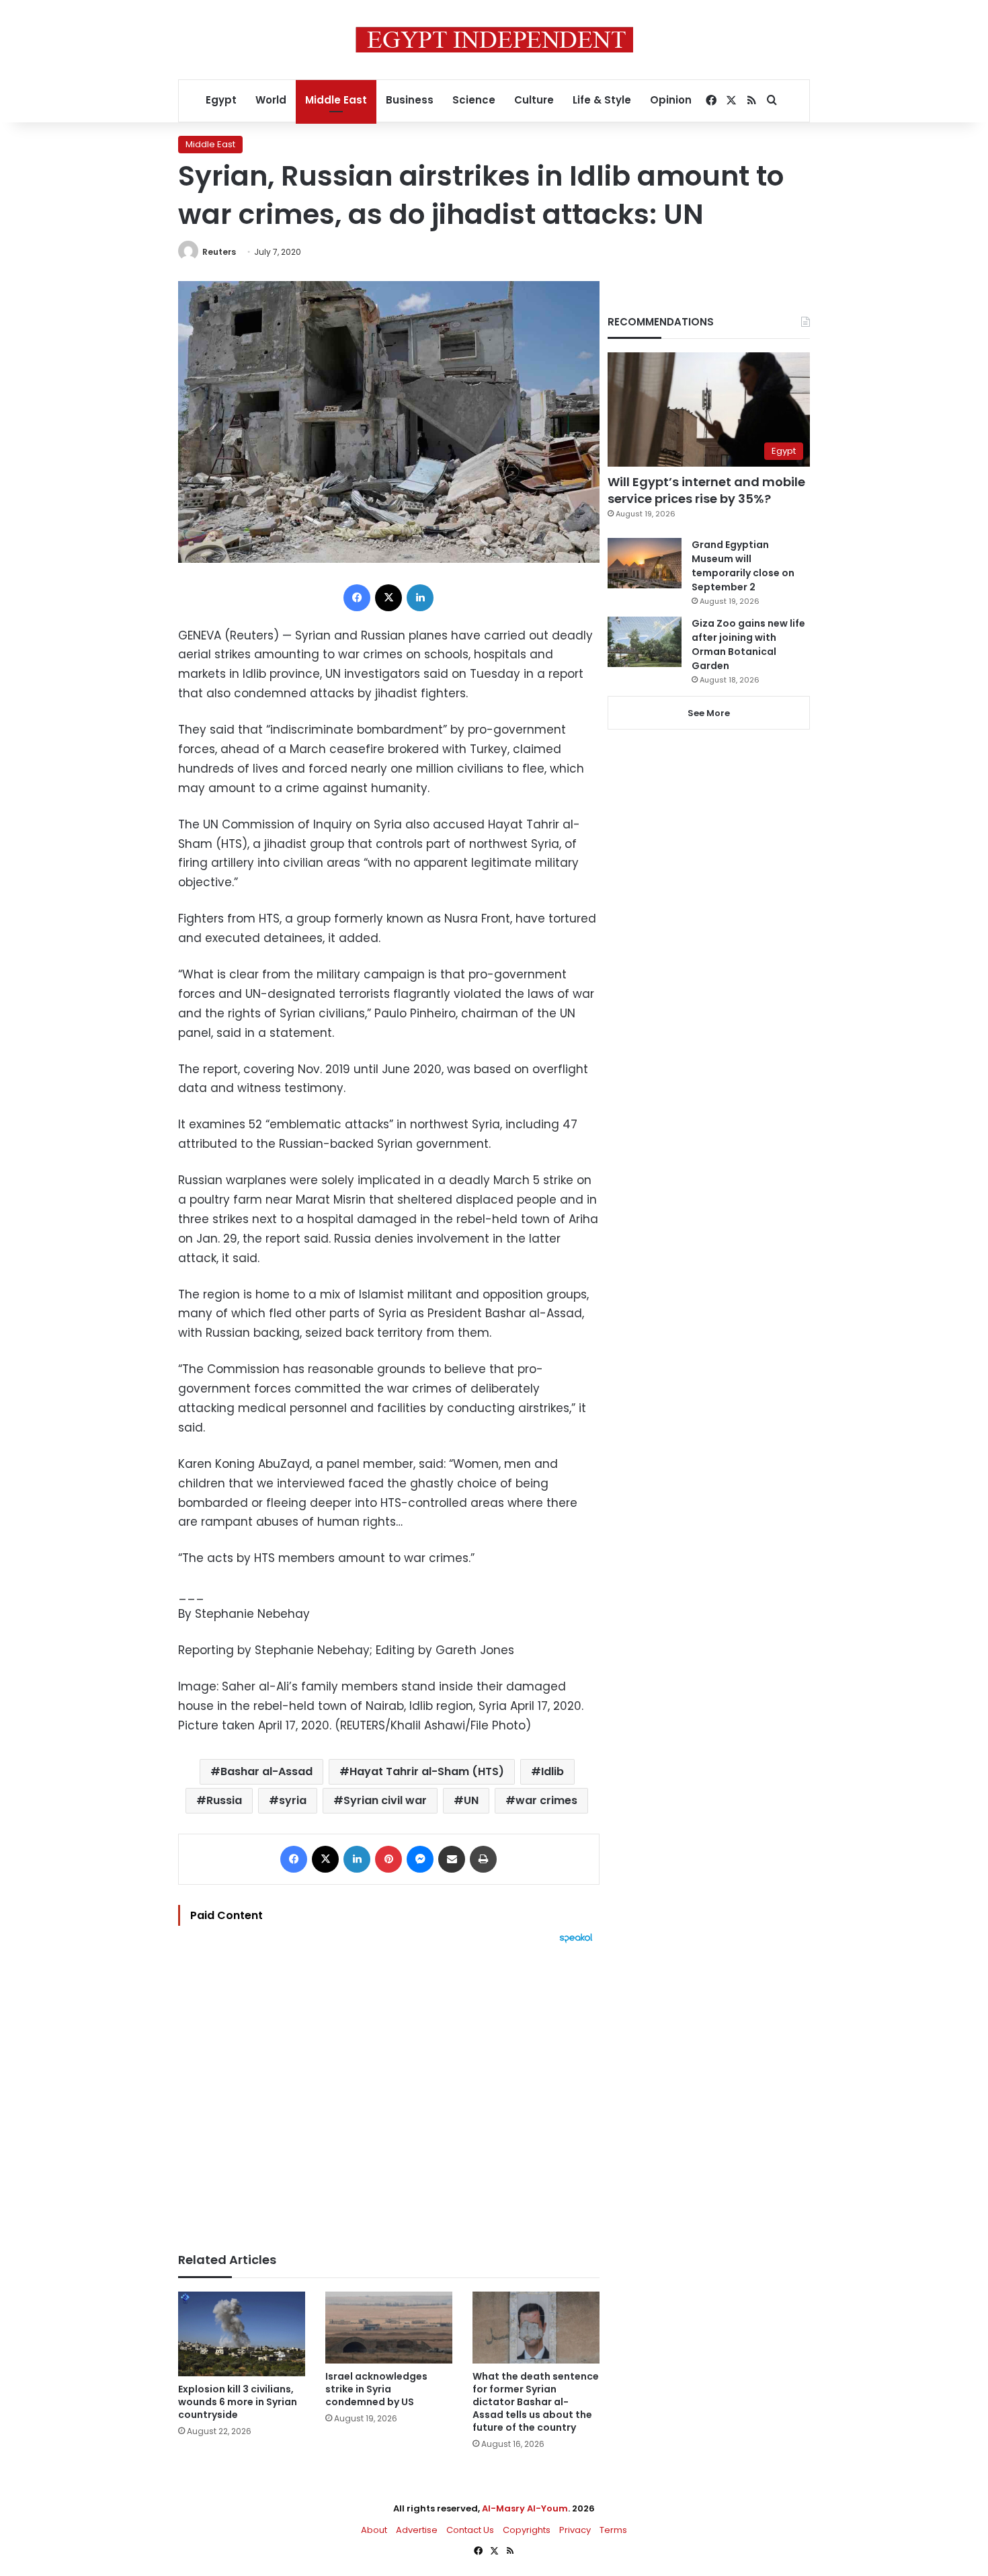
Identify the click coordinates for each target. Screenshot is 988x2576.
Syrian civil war (385, 1800)
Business (410, 100)
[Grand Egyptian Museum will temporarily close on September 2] (645, 563)
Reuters (219, 252)
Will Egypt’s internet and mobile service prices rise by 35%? (706, 490)
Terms (613, 2530)
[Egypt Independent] (494, 40)
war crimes (546, 1800)
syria (293, 1800)
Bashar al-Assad (266, 1771)
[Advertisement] (389, 2091)
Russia (224, 1800)
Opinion (671, 100)
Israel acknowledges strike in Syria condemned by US (376, 2389)
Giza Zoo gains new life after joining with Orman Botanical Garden (748, 645)
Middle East (336, 100)
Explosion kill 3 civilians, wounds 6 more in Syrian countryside (238, 2402)
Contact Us (470, 2530)
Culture (534, 100)
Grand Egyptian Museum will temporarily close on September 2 (743, 566)
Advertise (417, 2530)
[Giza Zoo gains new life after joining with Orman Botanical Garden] (645, 642)
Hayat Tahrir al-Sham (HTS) (427, 1771)
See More (709, 713)
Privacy (575, 2530)
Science (474, 100)
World (271, 100)
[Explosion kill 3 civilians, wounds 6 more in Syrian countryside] (242, 2334)
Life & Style (602, 100)
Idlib (552, 1771)
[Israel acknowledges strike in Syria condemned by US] (389, 2328)
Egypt (221, 100)
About (374, 2530)
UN (471, 1800)
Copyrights (527, 2530)
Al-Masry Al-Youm (525, 2508)
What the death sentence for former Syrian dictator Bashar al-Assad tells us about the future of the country (536, 2402)
